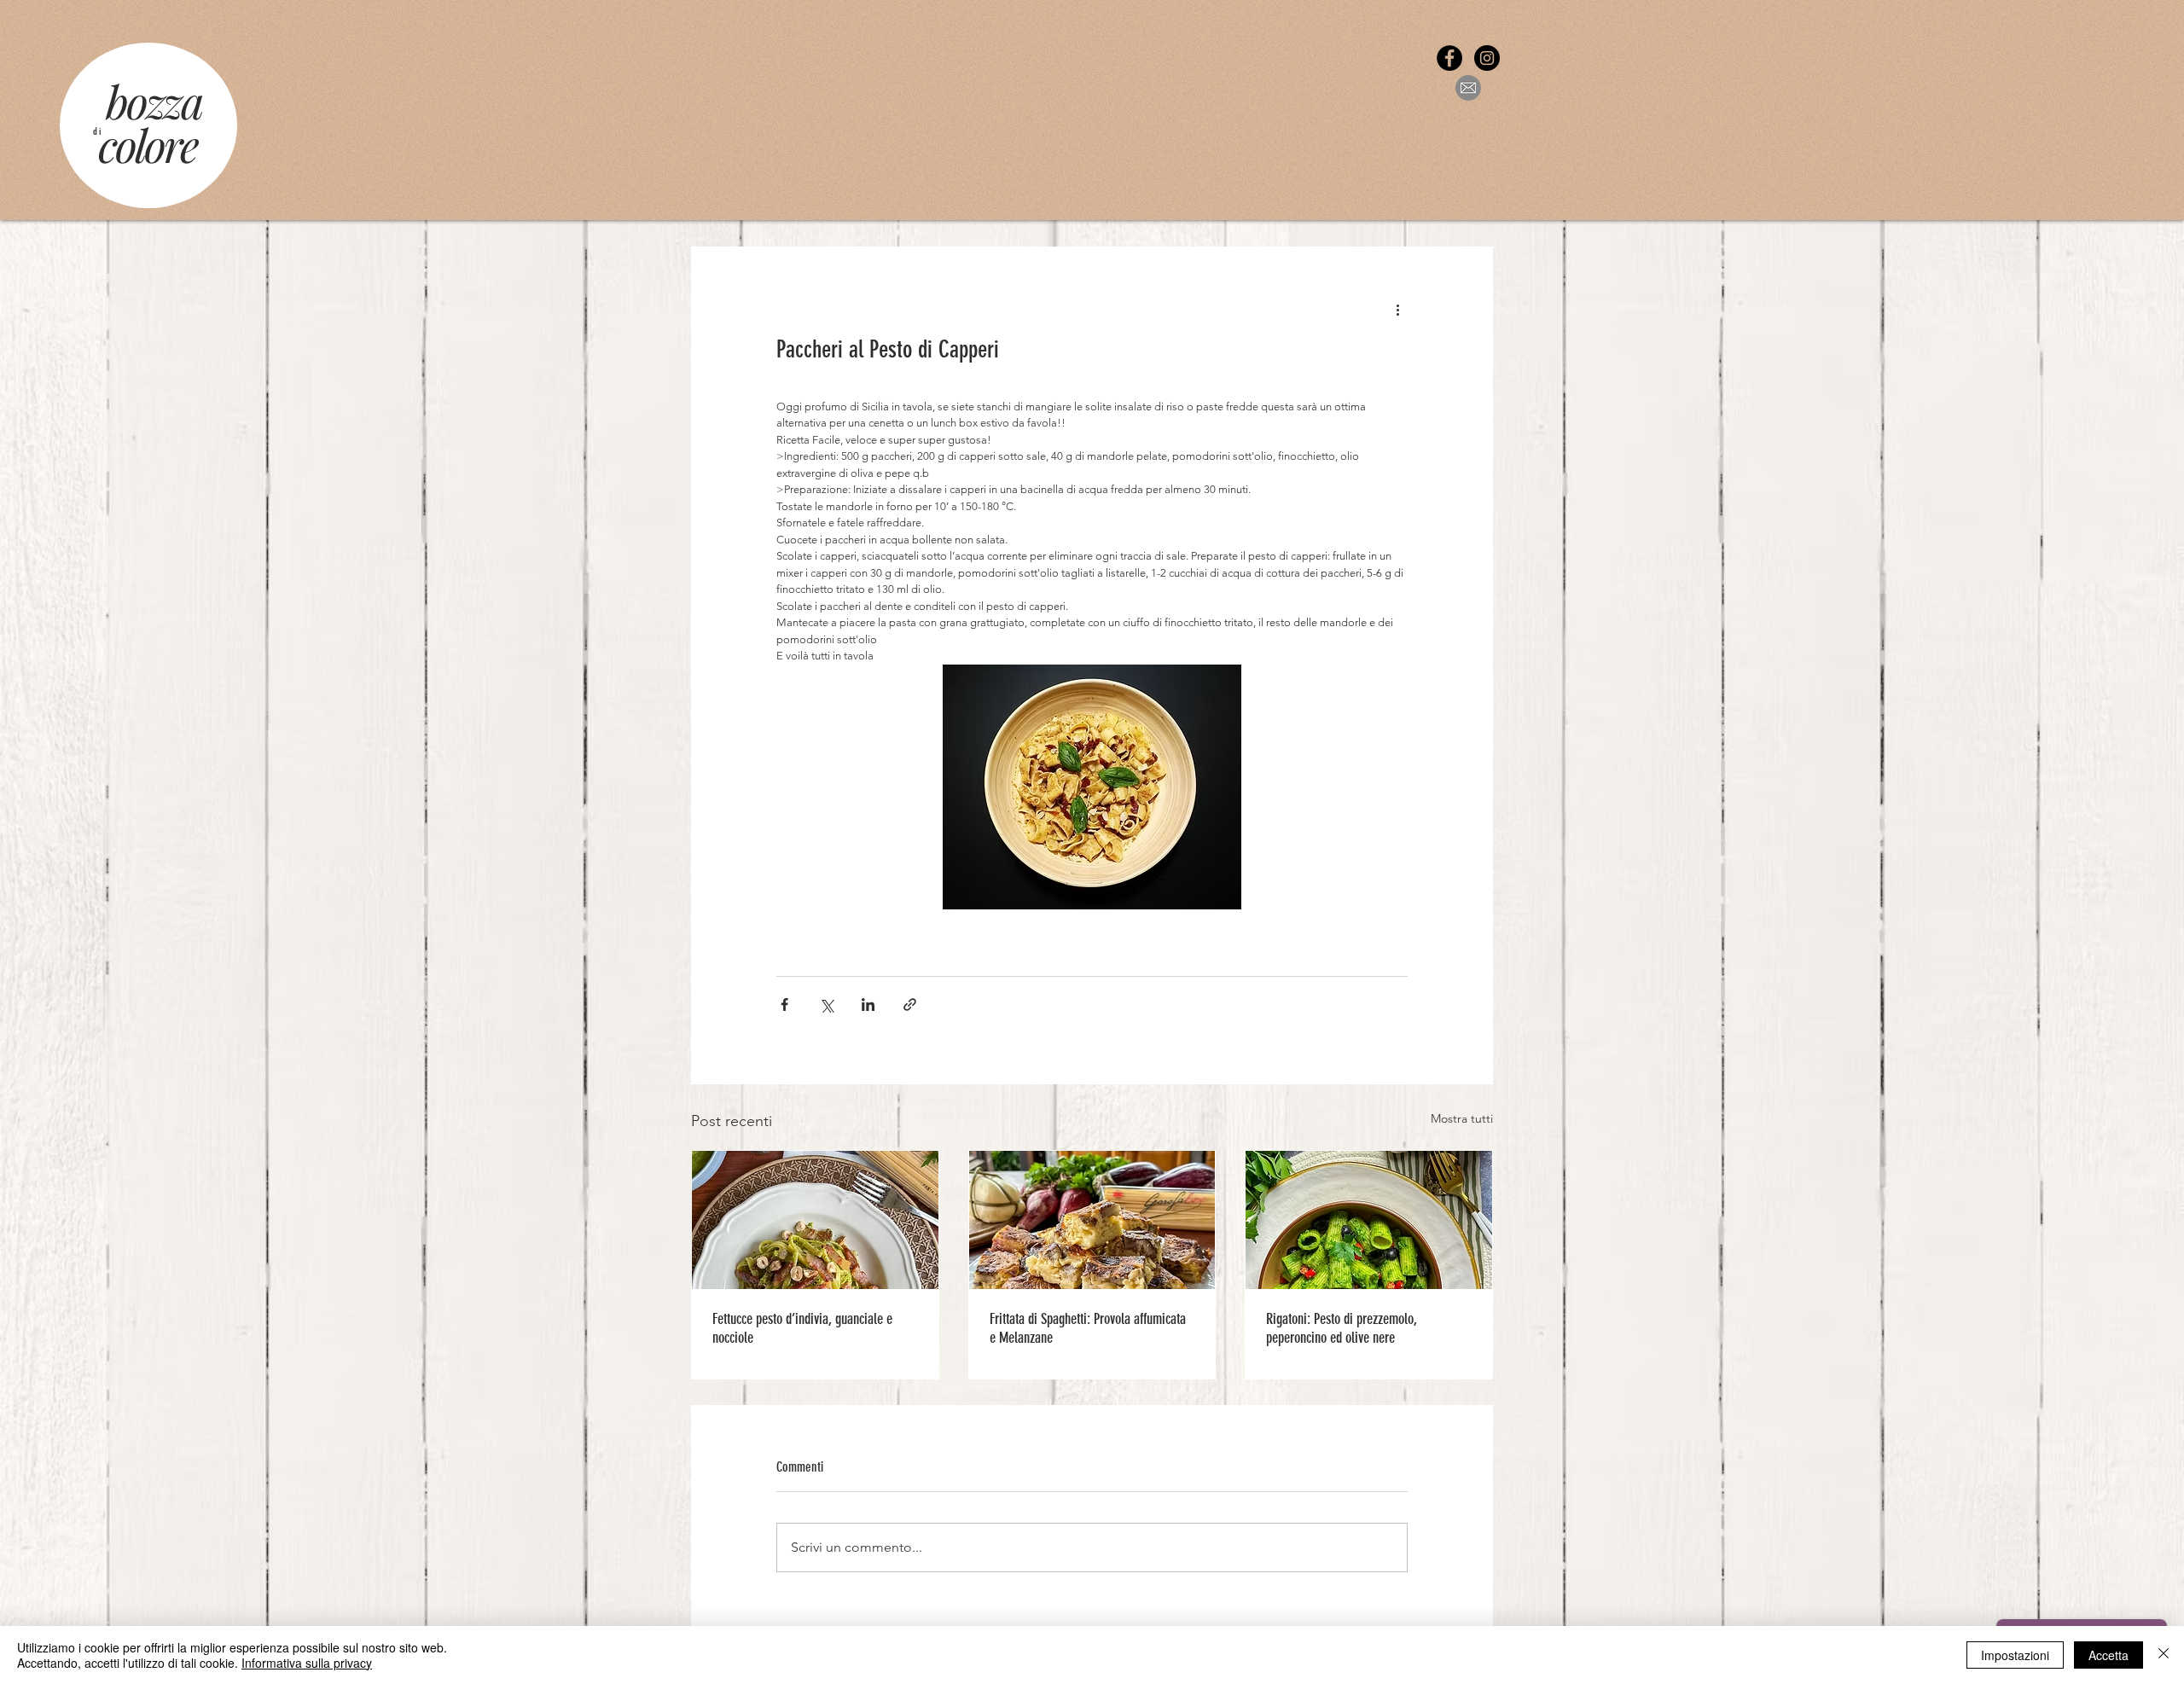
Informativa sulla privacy (307, 1663)
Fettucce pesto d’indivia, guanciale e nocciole (802, 1328)
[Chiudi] (2164, 1655)
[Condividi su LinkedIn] (868, 1005)
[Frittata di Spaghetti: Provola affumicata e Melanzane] (1092, 1220)
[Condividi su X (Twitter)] (826, 1005)
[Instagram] (1487, 58)
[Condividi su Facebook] (784, 1005)
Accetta (2108, 1655)
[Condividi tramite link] (910, 1005)
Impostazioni (2015, 1655)
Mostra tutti (1462, 1118)
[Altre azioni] (1397, 309)
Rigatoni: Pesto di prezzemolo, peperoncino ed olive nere (1342, 1328)
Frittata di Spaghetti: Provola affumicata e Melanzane (1088, 1328)
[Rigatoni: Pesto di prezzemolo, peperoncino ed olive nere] (1369, 1220)
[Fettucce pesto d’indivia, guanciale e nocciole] (815, 1220)
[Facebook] (1449, 58)
